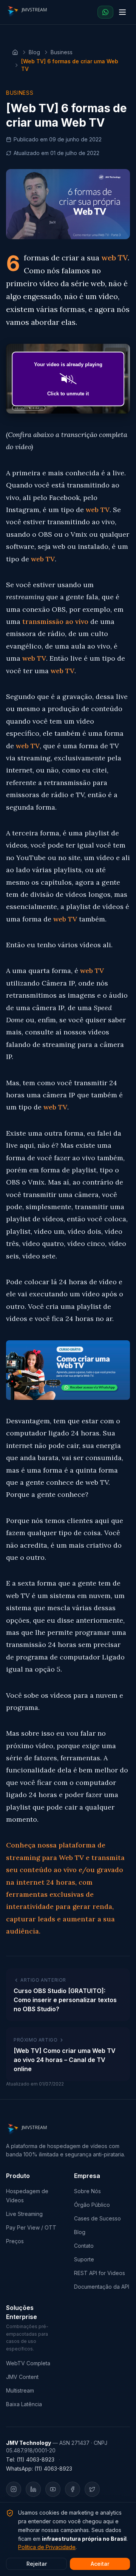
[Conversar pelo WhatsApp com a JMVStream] (105, 12)
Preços (15, 2241)
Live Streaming (24, 2214)
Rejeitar (37, 2564)
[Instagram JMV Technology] (14, 2489)
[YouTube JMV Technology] (53, 2489)
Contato (84, 2246)
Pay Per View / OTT (31, 2227)
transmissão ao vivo (55, 621)
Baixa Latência (24, 2404)
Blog (34, 52)
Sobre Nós (87, 2191)
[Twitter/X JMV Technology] (92, 2489)
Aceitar (100, 2564)
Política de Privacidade (47, 2547)
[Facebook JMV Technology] (73, 2489)
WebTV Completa (28, 2363)
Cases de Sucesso (97, 2218)
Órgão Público (92, 2205)
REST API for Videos (100, 2273)
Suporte (84, 2259)
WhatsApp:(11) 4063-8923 (39, 2469)
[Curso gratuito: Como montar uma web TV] (68, 1370)
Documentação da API (102, 2287)
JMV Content (22, 2377)
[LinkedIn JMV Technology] (33, 2489)
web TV (114, 258)
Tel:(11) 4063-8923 (30, 2459)
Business (62, 52)
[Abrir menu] (122, 12)
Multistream (20, 2390)
